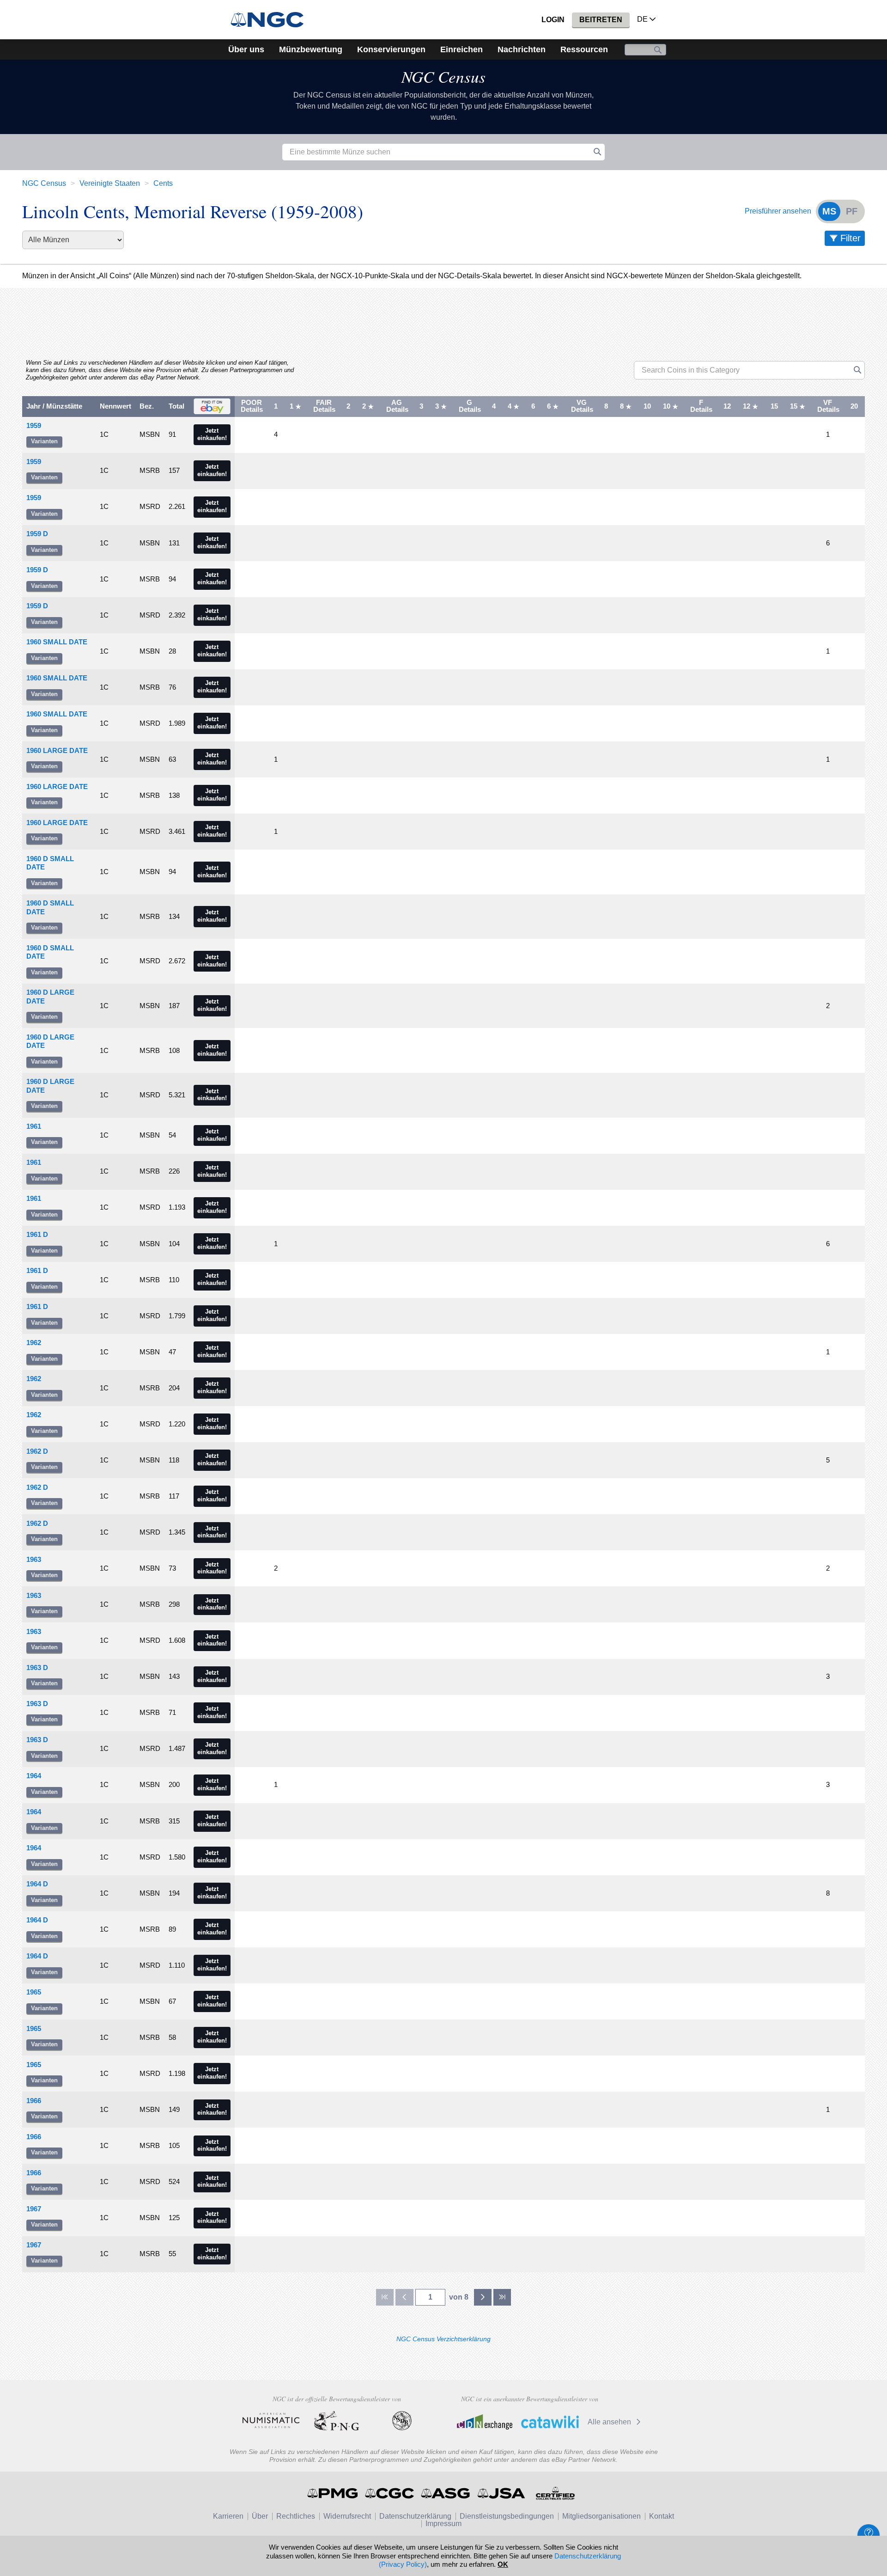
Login (553, 20)
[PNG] (337, 2421)
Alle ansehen (610, 2422)
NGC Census (443, 76)
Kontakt (662, 2516)
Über (260, 2516)
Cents (163, 183)
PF (852, 211)
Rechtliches (296, 2516)
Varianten (44, 441)
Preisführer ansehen (778, 211)
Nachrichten (522, 49)
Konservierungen (391, 49)
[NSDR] (402, 2421)
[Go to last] (502, 2297)
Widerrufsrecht (347, 2516)
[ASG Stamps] (446, 2493)
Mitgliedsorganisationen (601, 2516)
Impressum (443, 2524)
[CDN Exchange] (484, 2422)
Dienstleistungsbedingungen (507, 2516)
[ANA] (271, 2421)
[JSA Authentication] (501, 2493)
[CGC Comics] (390, 2493)
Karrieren (228, 2516)
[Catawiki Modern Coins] (550, 2422)
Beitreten (601, 20)
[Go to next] (483, 2297)
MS (829, 211)
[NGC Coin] (271, 20)
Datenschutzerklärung (415, 2516)
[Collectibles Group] (555, 2493)
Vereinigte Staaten (110, 183)
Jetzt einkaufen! (212, 434)
